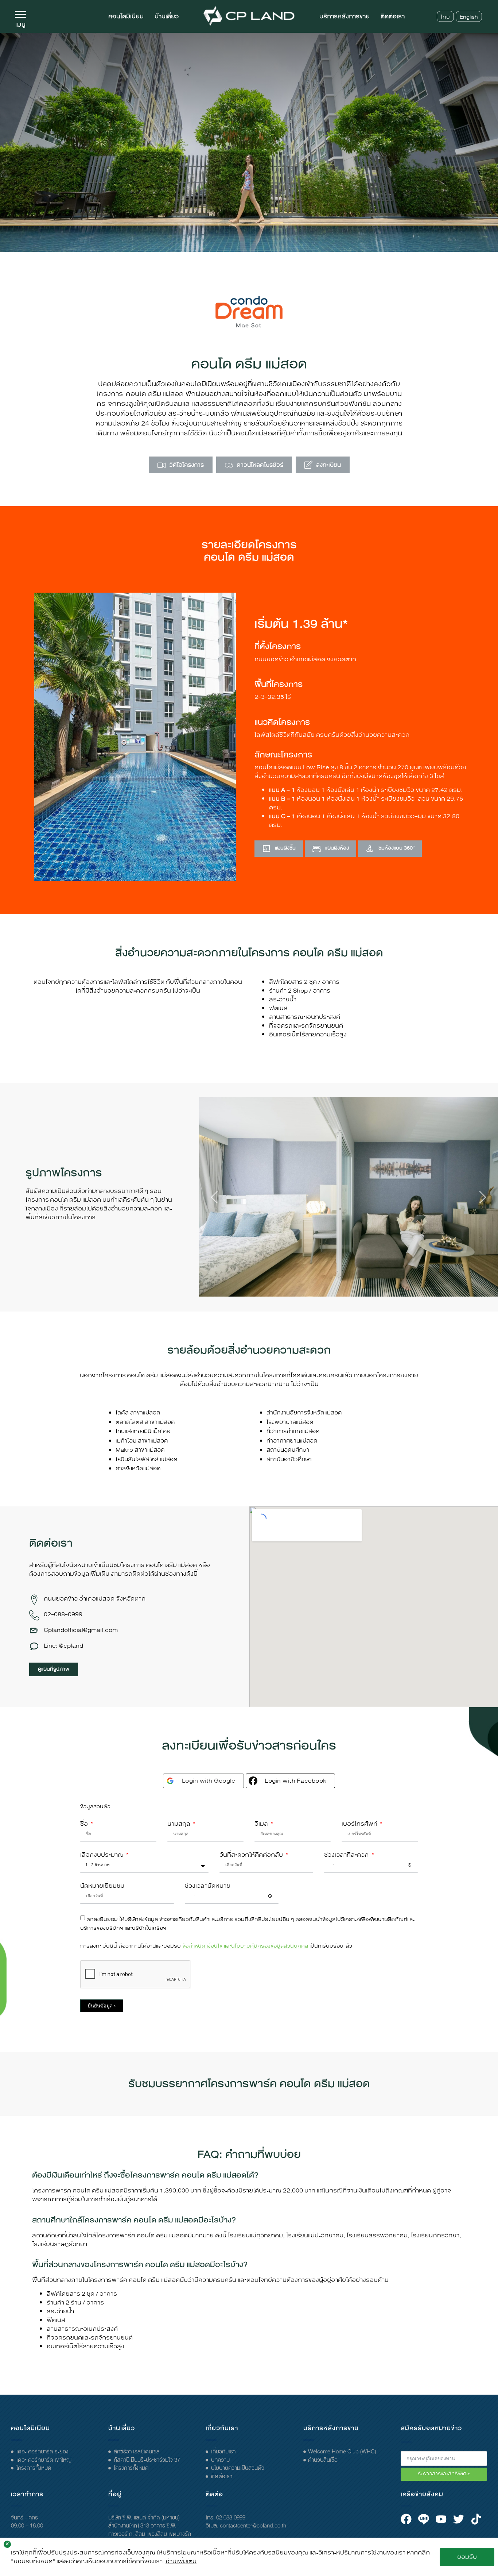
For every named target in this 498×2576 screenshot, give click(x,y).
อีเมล (262, 1824)
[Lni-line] (424, 2519)
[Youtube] (441, 2519)
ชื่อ (85, 1824)
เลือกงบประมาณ (103, 1855)
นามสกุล (180, 1824)
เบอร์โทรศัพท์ (360, 1824)
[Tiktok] (476, 2519)
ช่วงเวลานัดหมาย (208, 1886)
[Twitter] (459, 2519)
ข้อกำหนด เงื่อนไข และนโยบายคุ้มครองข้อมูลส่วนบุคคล (245, 1946)
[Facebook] (406, 2519)
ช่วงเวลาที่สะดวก (347, 1855)
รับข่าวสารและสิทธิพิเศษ (444, 2474)
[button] (214, 1197)
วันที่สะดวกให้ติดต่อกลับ (252, 1855)
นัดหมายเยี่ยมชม (102, 1886)
